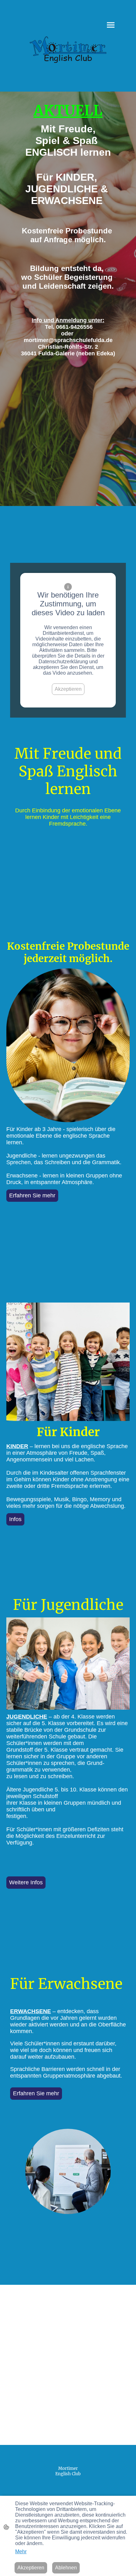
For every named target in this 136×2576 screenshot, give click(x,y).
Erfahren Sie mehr (32, 1195)
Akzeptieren (68, 689)
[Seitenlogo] (68, 50)
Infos (15, 1519)
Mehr (21, 2552)
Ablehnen (66, 2568)
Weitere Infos (26, 1882)
